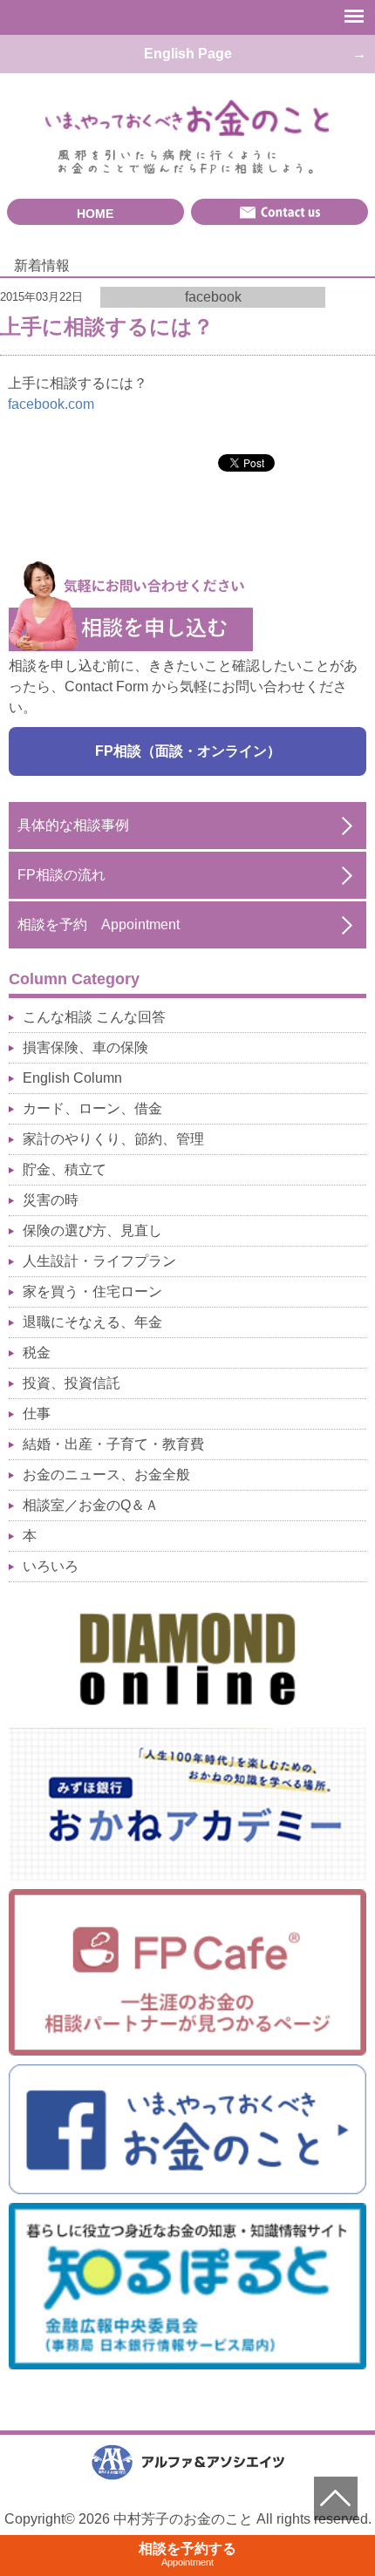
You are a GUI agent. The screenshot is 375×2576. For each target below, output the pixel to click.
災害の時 (51, 1200)
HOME (95, 214)
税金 (37, 1353)
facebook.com (51, 404)
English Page (188, 54)
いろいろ (51, 1566)
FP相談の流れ (61, 875)
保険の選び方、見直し (92, 1230)
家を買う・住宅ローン (92, 1291)
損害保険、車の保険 (85, 1047)
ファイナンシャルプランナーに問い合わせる (280, 212)
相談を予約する (187, 2554)
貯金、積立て (65, 1169)
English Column (72, 1078)
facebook (213, 297)
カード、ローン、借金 (92, 1108)
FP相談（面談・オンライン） (188, 751)
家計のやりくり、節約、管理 (113, 1139)
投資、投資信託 (72, 1383)
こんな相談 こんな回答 (94, 1017)
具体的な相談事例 (73, 825)
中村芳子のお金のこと (187, 119)
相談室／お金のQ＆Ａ (91, 1505)
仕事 (37, 1414)
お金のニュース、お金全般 (106, 1475)
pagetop (336, 2498)
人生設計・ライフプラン (99, 1261)
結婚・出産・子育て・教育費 (113, 1444)
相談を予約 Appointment (99, 924)
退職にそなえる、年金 (92, 1322)
